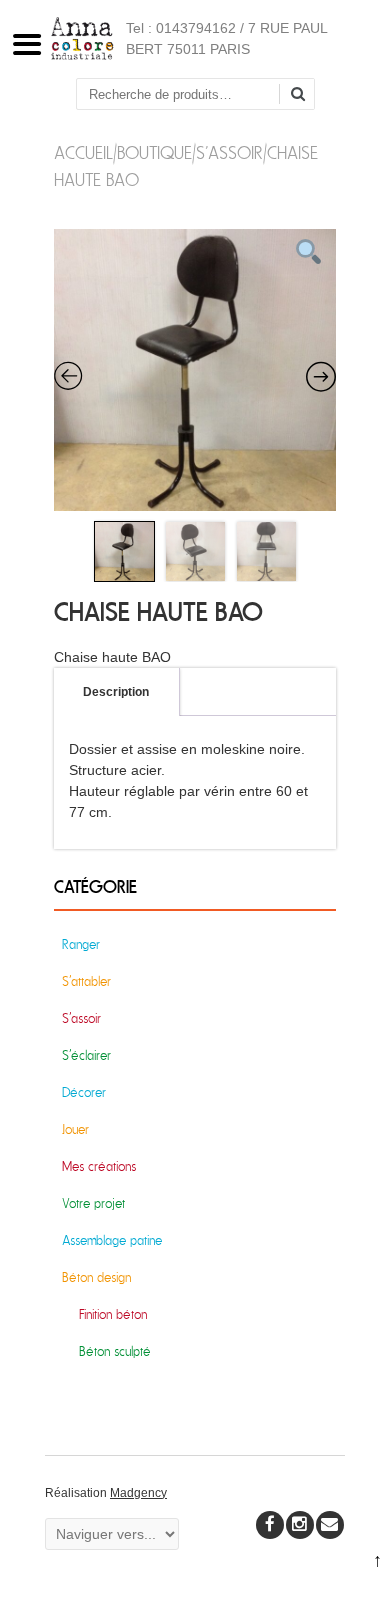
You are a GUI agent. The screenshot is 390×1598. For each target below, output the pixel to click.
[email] (330, 1525)
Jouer (75, 1129)
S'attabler (86, 981)
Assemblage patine (112, 1240)
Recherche (305, 95)
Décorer (84, 1092)
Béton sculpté (115, 1351)
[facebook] (270, 1525)
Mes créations (99, 1166)
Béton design (96, 1277)
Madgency (138, 1493)
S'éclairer (86, 1055)
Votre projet (93, 1203)
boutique (154, 153)
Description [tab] (116, 692)
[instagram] (300, 1525)
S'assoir (229, 153)
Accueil (83, 153)
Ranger (81, 944)
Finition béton (113, 1314)
